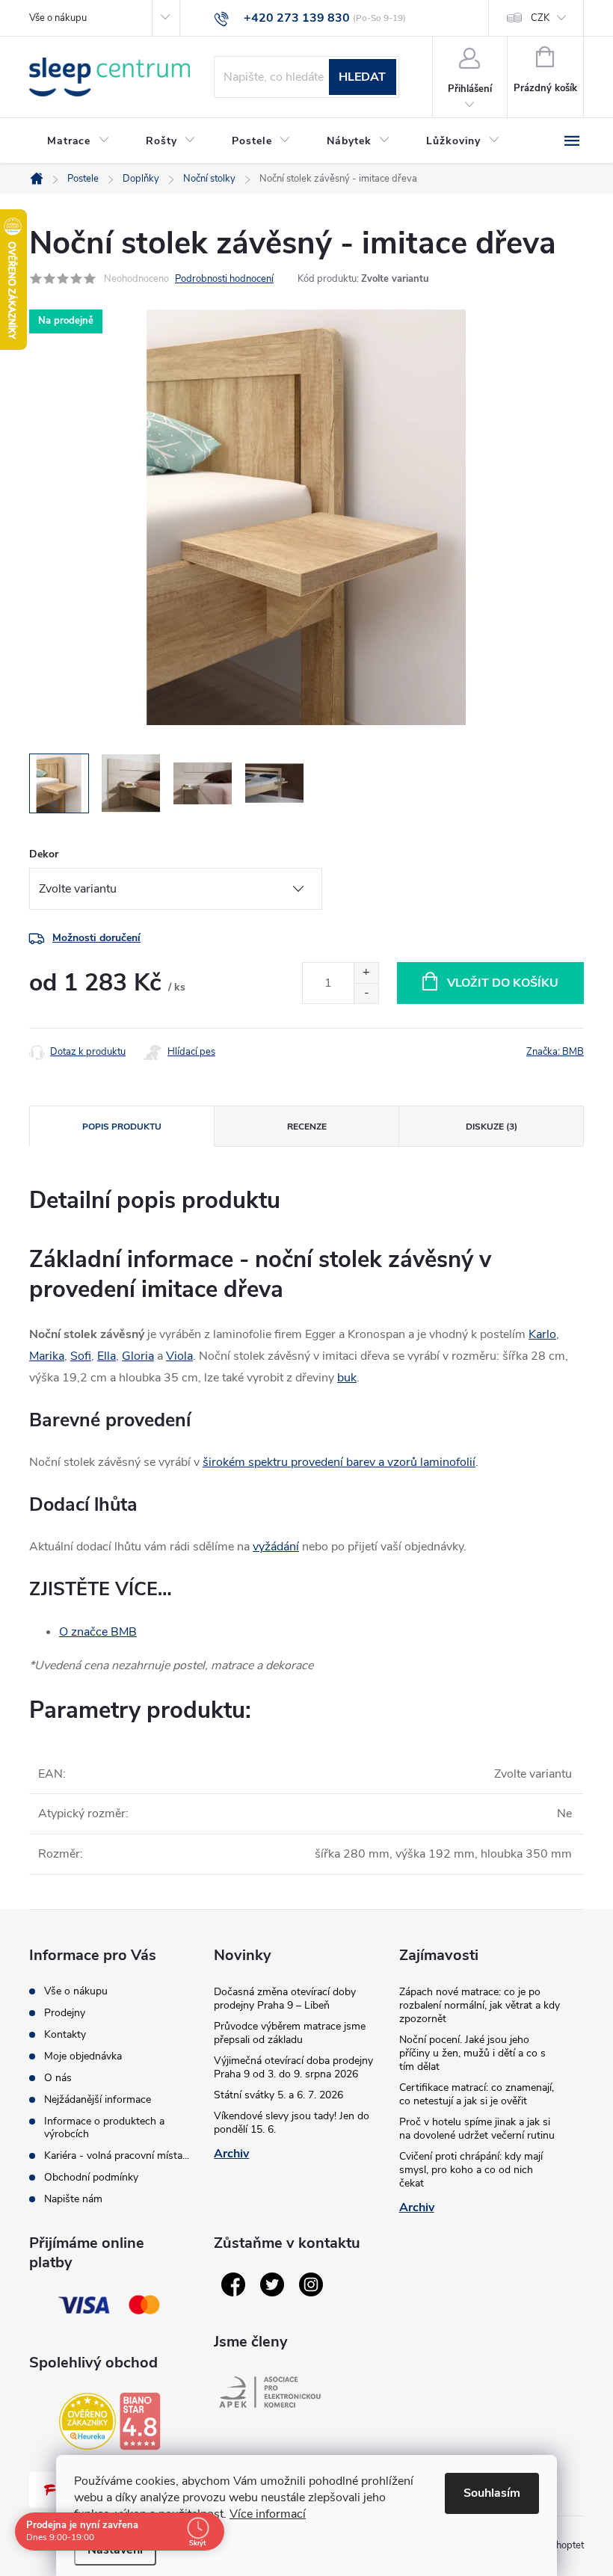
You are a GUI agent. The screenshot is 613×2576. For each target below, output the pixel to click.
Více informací (268, 2514)
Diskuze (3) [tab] (492, 1127)
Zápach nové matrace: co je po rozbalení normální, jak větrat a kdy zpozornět (480, 2005)
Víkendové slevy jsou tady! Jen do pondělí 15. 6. (292, 2123)
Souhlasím (492, 2493)
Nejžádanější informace (98, 2099)
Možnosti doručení (96, 938)
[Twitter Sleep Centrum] (272, 2284)
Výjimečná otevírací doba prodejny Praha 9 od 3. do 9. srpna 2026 (293, 2067)
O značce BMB (98, 1632)
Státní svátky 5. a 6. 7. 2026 (278, 2095)
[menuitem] (78, 141)
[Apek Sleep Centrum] (270, 2392)
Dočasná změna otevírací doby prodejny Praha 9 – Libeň (285, 1999)
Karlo (542, 1334)
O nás (58, 2078)
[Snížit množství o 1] (366, 993)
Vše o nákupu (58, 18)
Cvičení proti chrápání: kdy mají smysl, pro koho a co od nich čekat (471, 2170)
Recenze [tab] (307, 1127)
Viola (179, 1356)
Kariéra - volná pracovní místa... (117, 2156)
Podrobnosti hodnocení (224, 279)
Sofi (81, 1356)
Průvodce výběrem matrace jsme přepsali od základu (290, 2033)
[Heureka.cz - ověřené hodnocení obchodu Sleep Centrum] (87, 2421)
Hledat (362, 77)
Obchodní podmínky (91, 2177)
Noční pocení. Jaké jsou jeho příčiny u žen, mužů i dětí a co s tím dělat (472, 2053)
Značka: (555, 1052)
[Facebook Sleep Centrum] (233, 2284)
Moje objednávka (83, 2056)
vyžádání (276, 1547)
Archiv (231, 2154)
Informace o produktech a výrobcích (104, 2127)
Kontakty (65, 2034)
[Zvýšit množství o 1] (366, 973)
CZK (540, 18)
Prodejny (65, 2013)
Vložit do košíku (503, 983)
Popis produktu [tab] (122, 1127)
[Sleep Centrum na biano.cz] (140, 2421)
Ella (107, 1356)
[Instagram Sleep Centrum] (311, 2284)
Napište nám (73, 2199)
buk (347, 1378)
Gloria (138, 1356)
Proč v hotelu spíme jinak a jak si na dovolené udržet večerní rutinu (477, 2129)
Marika (47, 1356)
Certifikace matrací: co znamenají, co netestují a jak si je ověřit (477, 2094)
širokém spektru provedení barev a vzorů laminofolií (339, 1462)
